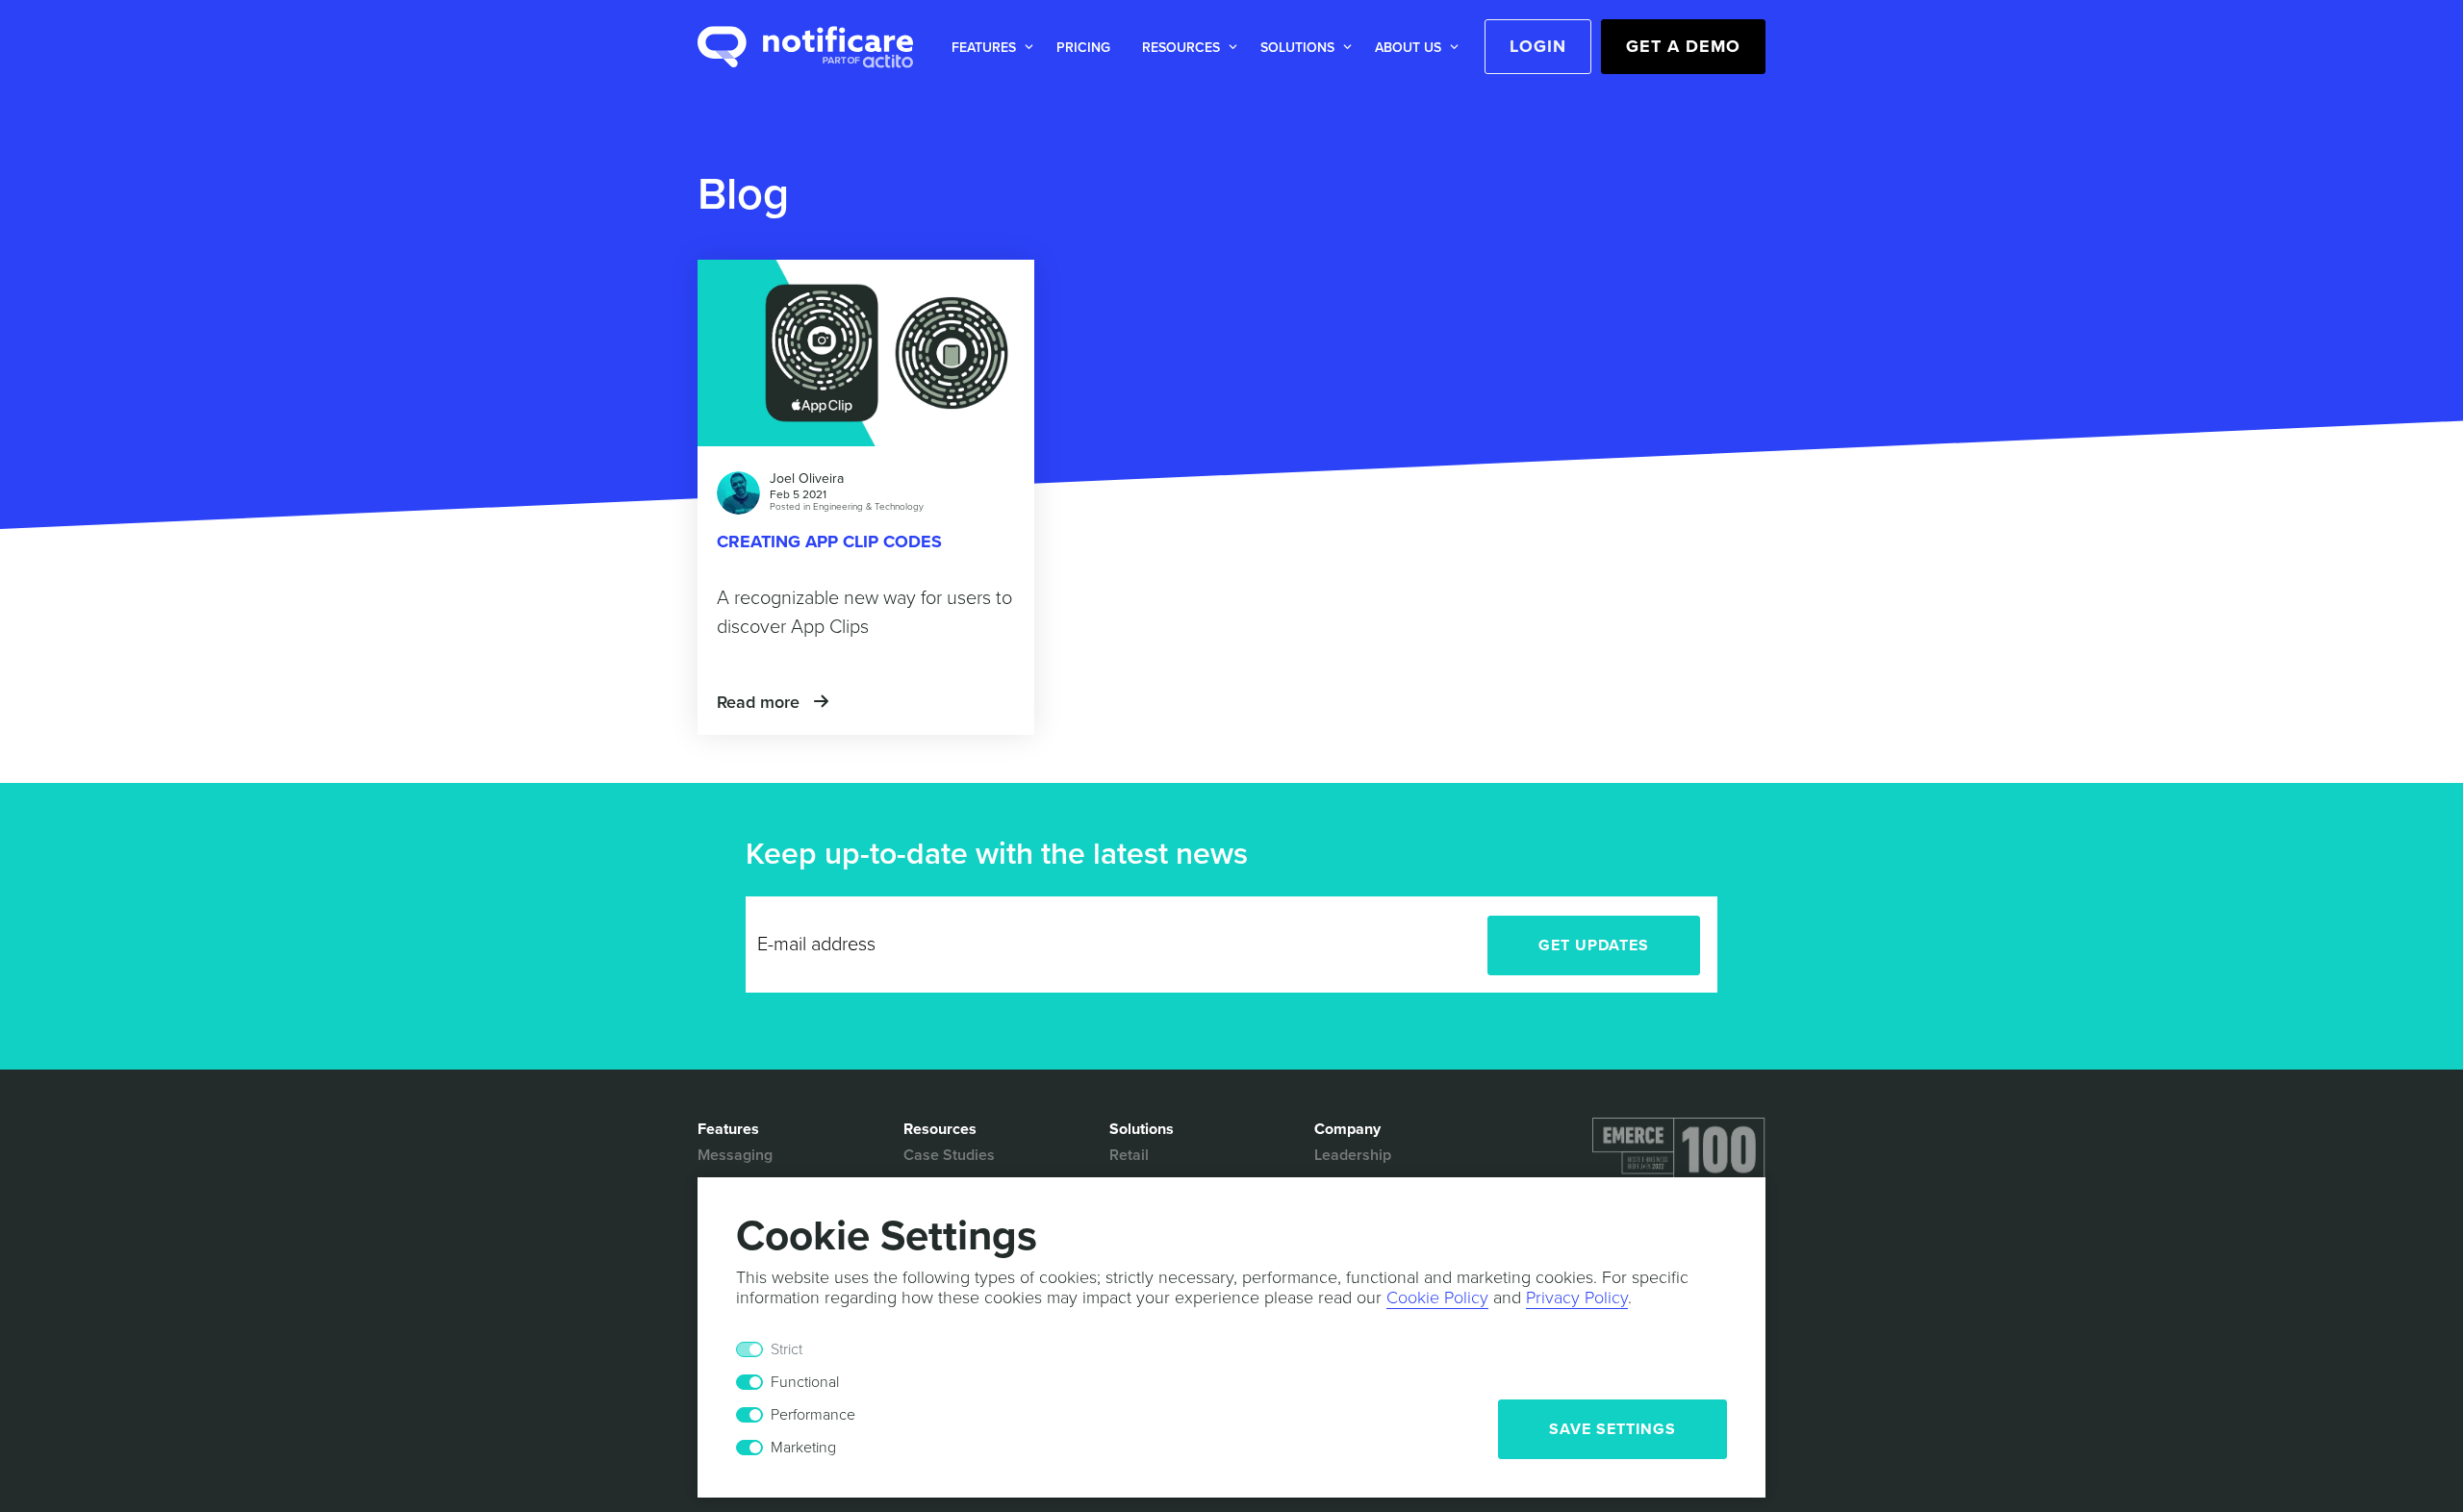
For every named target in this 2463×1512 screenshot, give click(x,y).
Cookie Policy (1437, 1298)
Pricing (1083, 48)
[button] (989, 48)
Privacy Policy (1577, 1298)
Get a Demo (1683, 46)
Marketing (803, 1448)
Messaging (735, 1155)
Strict (787, 1349)
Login (1538, 46)
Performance (813, 1415)
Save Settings (1612, 1429)
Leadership (1353, 1155)
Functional (805, 1382)
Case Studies (949, 1155)
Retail (1129, 1155)
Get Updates (1594, 945)
